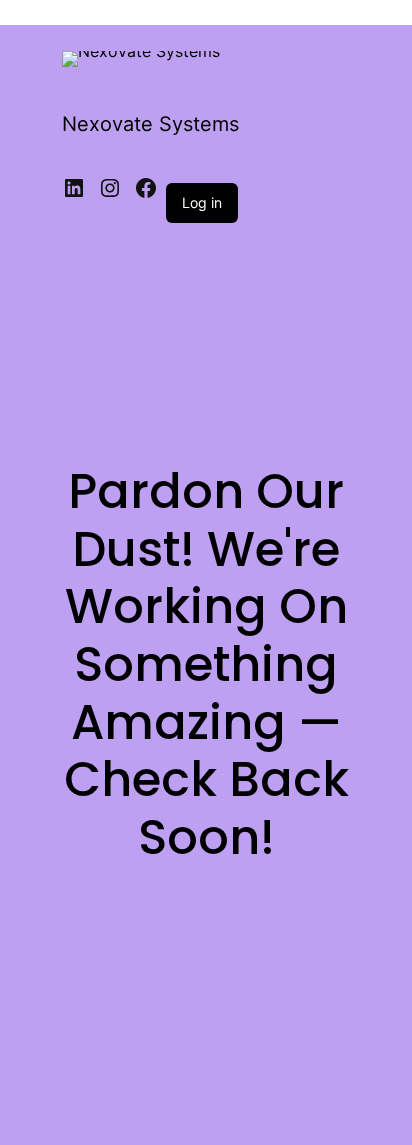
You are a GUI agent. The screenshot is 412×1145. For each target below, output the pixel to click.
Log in (202, 202)
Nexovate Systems (150, 124)
